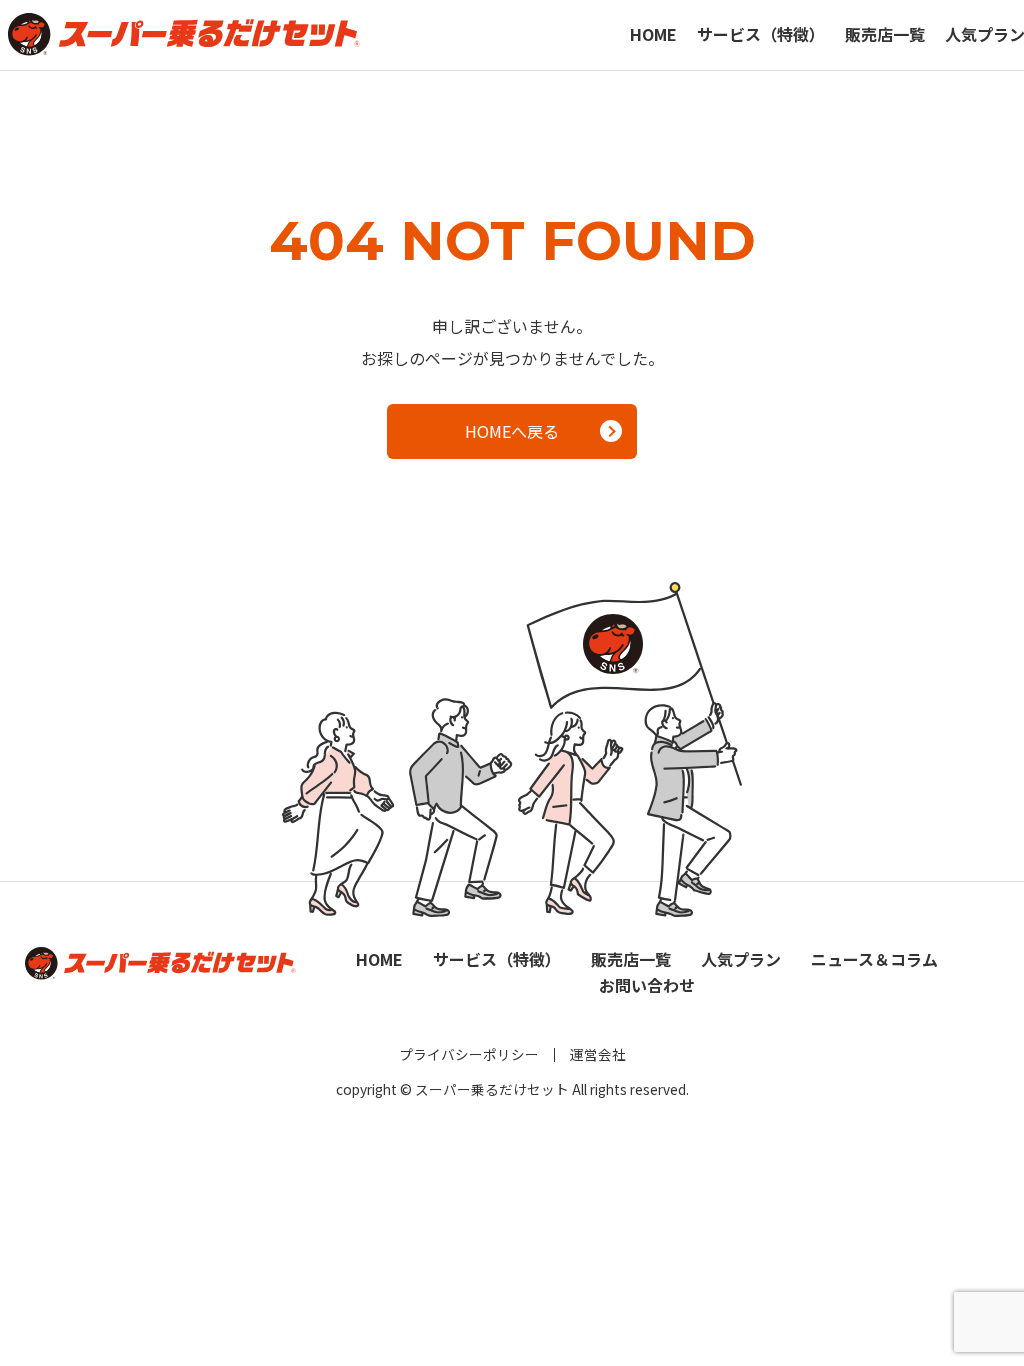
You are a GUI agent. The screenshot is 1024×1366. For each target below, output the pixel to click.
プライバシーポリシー (469, 1054)
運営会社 (598, 1054)
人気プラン (741, 959)
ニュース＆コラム (874, 959)
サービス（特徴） (761, 34)
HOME (653, 34)
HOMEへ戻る (512, 431)
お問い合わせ (647, 985)
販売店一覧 (885, 34)
